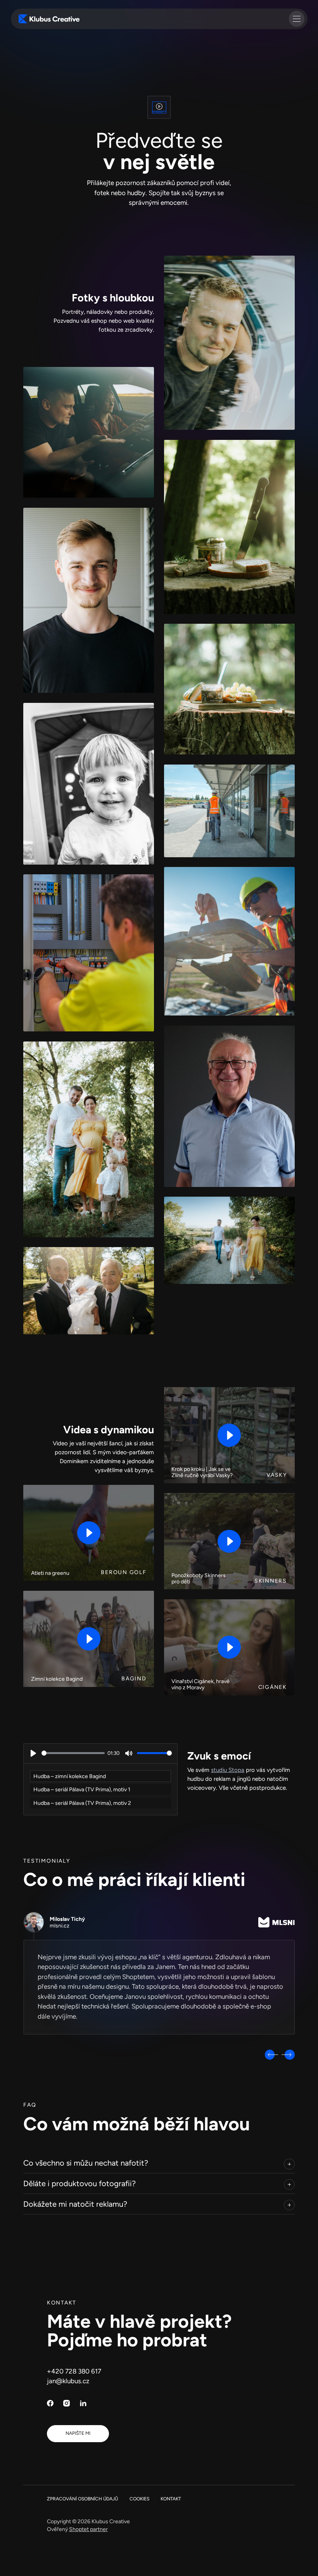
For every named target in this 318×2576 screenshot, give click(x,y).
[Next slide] (288, 2055)
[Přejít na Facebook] (50, 2403)
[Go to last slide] (271, 2055)
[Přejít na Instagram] (67, 2403)
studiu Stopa (228, 1770)
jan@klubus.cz (68, 2381)
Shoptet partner (88, 2529)
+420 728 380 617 (74, 2371)
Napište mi (78, 2433)
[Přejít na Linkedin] (83, 2403)
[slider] (73, 1753)
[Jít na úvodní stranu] (49, 19)
